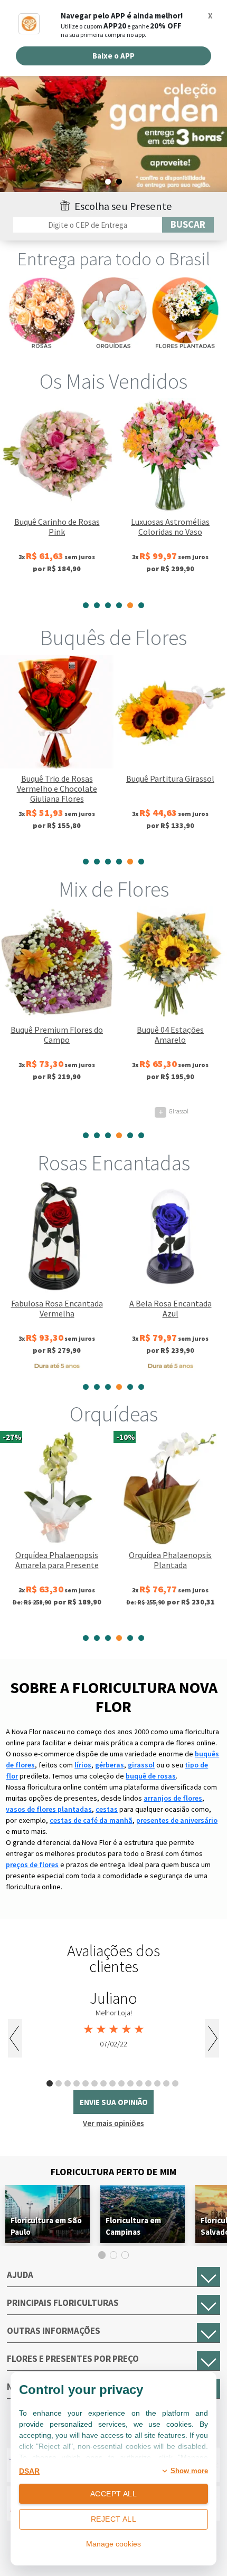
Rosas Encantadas (114, 1163)
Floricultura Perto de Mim (113, 2172)
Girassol (60, 1111)
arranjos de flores (173, 1798)
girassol (141, 1765)
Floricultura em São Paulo (46, 2226)
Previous (15, 2038)
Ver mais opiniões (113, 2123)
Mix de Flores (114, 889)
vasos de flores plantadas (49, 1809)
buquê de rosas (151, 1776)
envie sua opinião (114, 2102)
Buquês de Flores (113, 638)
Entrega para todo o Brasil (114, 259)
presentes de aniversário (177, 1820)
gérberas (110, 1765)
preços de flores (32, 1864)
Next (212, 2038)
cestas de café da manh (91, 1820)
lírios (83, 1765)
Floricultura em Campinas (133, 2226)
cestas (107, 1809)
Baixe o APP (113, 56)
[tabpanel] (57, 496)
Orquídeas (114, 1414)
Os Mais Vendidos (113, 381)
